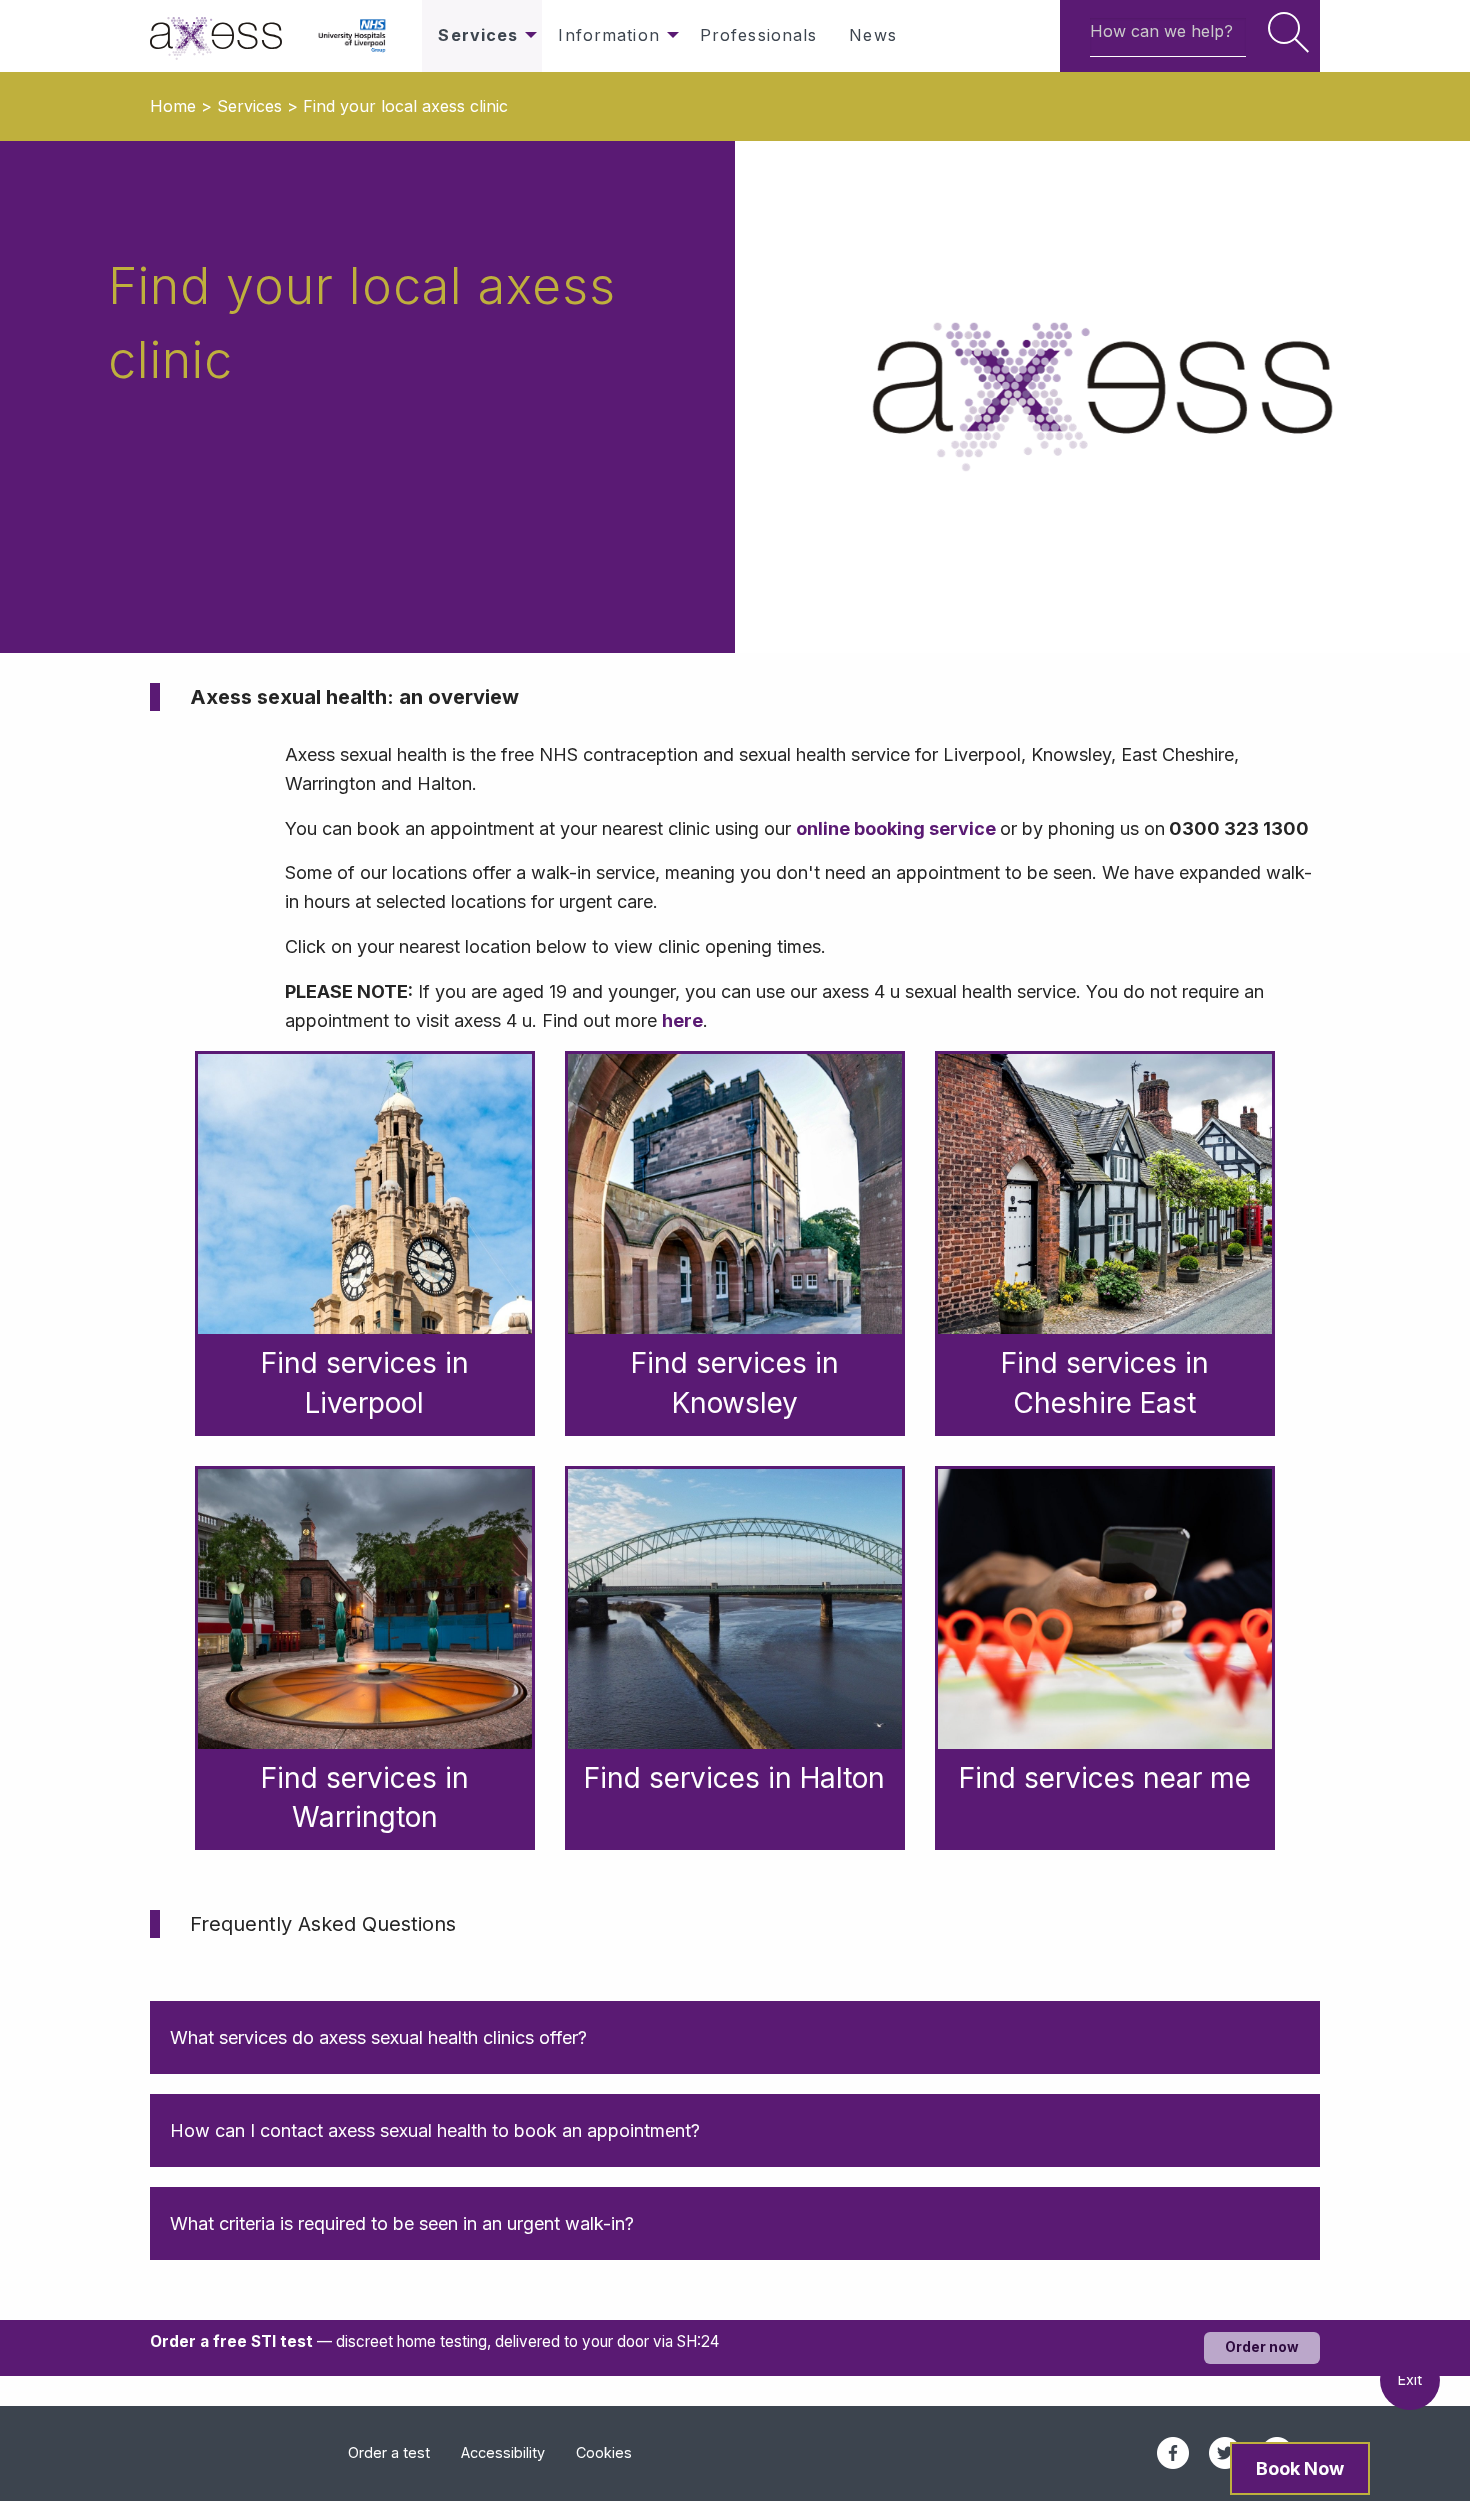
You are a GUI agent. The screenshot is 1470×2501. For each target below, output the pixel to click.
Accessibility (503, 2452)
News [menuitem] (872, 35)
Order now (1262, 2347)
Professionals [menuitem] (759, 35)
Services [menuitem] (478, 35)
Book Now (1300, 2468)
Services (249, 106)
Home (173, 106)
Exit (1410, 2379)
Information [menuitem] (608, 35)
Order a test (389, 2452)
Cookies (604, 2452)
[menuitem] (226, 36)
